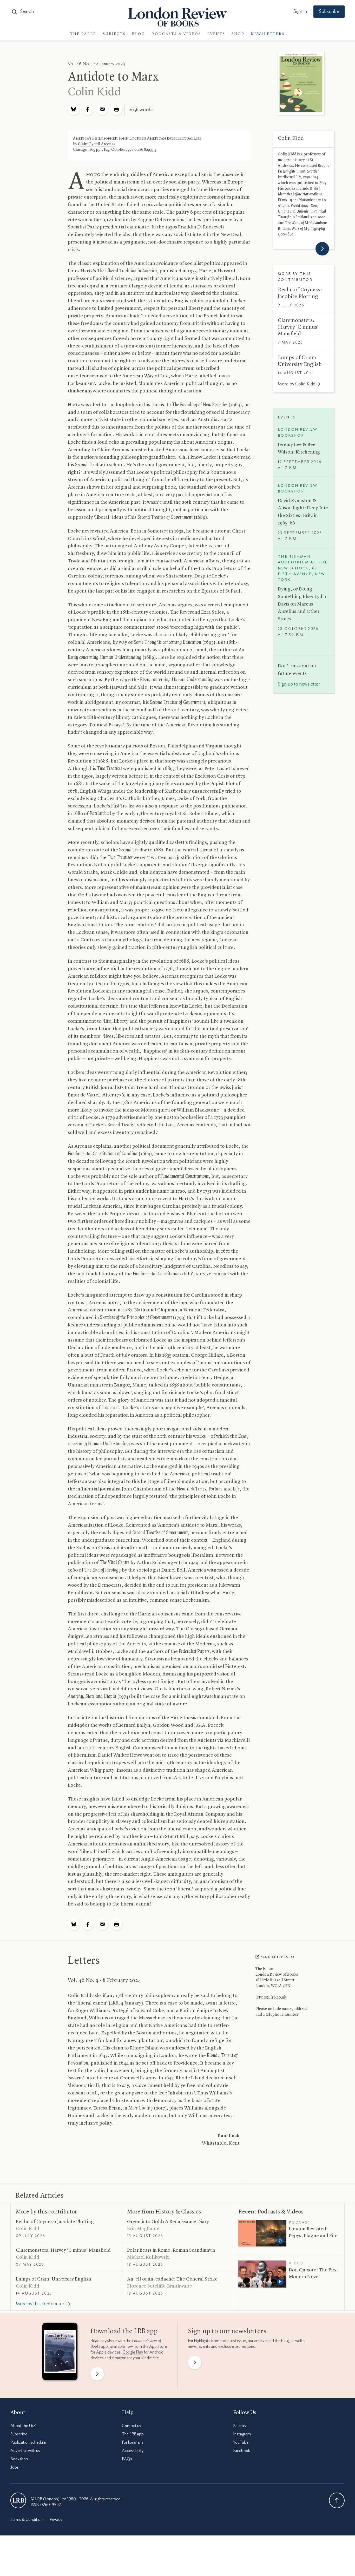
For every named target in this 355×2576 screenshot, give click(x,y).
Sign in (300, 12)
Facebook (242, 2451)
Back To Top (337, 2500)
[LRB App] (60, 2353)
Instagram (242, 2434)
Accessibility (133, 2451)
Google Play (133, 2352)
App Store (158, 2347)
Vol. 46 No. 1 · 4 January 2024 (97, 64)
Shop (238, 34)
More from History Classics (164, 2212)
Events (216, 34)
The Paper (83, 34)
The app (133, 2434)
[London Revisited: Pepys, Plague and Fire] (262, 2233)
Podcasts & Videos (176, 34)
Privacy (56, 2520)
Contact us (132, 2426)
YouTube (241, 2442)
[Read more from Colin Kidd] (322, 249)
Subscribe (329, 12)
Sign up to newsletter (299, 684)
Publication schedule (28, 2442)
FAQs (127, 2459)
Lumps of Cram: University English (54, 2279)
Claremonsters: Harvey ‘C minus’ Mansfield (298, 327)
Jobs (15, 2467)
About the (23, 2426)
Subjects (114, 34)
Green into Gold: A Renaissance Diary (168, 2222)
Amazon (119, 2358)
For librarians (133, 2442)
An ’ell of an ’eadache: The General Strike (172, 2279)
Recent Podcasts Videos (271, 2212)
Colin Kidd (94, 92)
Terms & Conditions (27, 2520)
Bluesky (240, 2426)
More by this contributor (46, 2212)
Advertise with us (25, 2451)
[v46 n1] (301, 84)
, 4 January (126, 2003)
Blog (139, 34)
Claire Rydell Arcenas (97, 144)
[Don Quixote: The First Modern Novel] (262, 2274)
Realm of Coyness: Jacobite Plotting (55, 2222)
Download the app (124, 2331)
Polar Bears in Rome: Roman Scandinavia (171, 2250)
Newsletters (268, 34)
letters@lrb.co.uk (271, 1997)
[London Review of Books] (18, 2500)
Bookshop (19, 2459)
